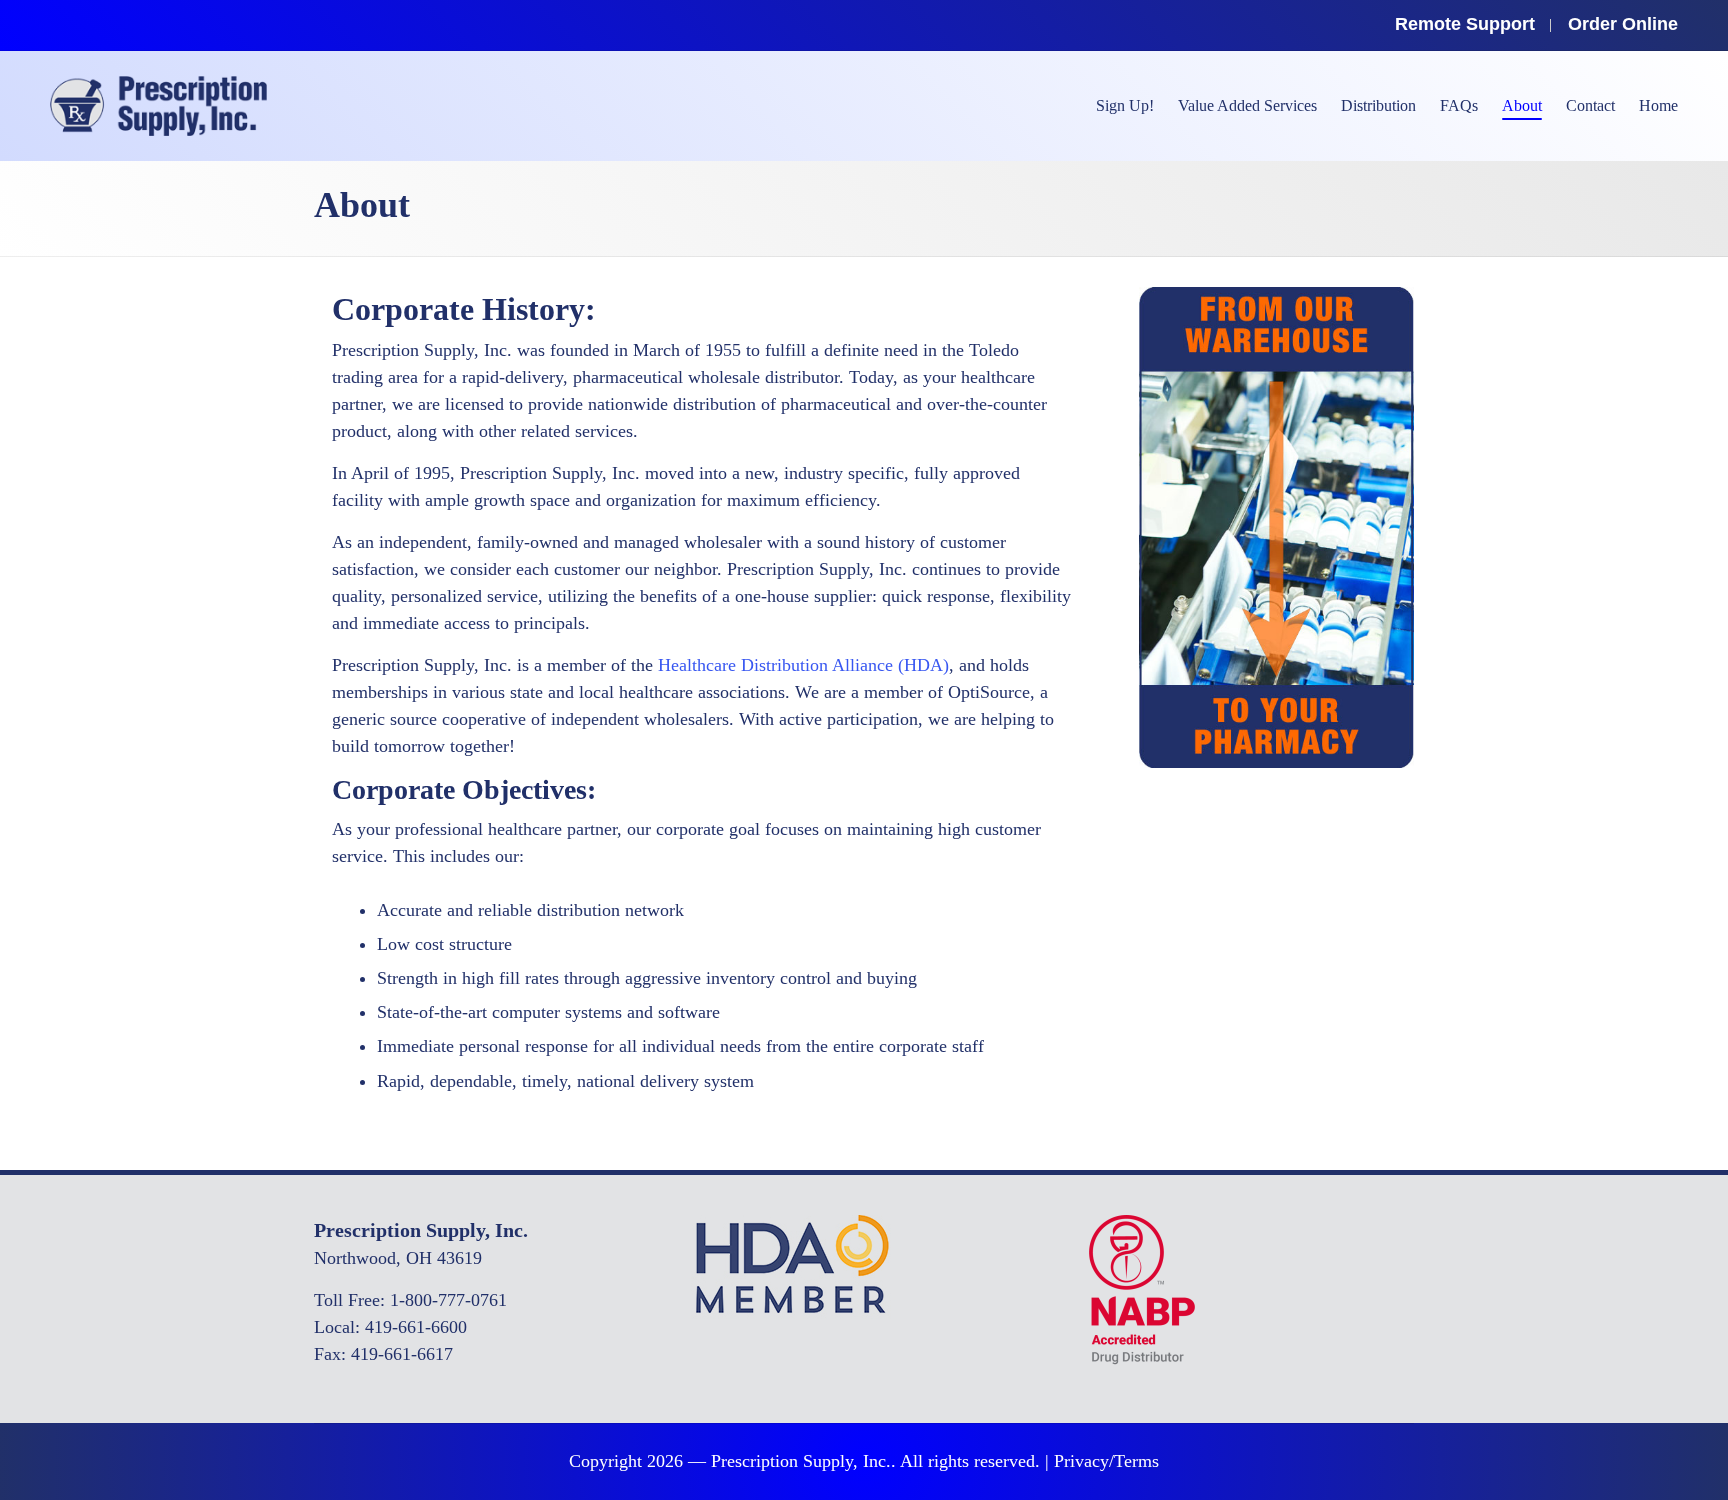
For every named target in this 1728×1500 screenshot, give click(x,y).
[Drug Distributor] (1142, 1288)
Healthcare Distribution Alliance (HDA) (803, 665)
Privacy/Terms (1106, 1461)
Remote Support (1465, 24)
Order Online (1623, 24)
